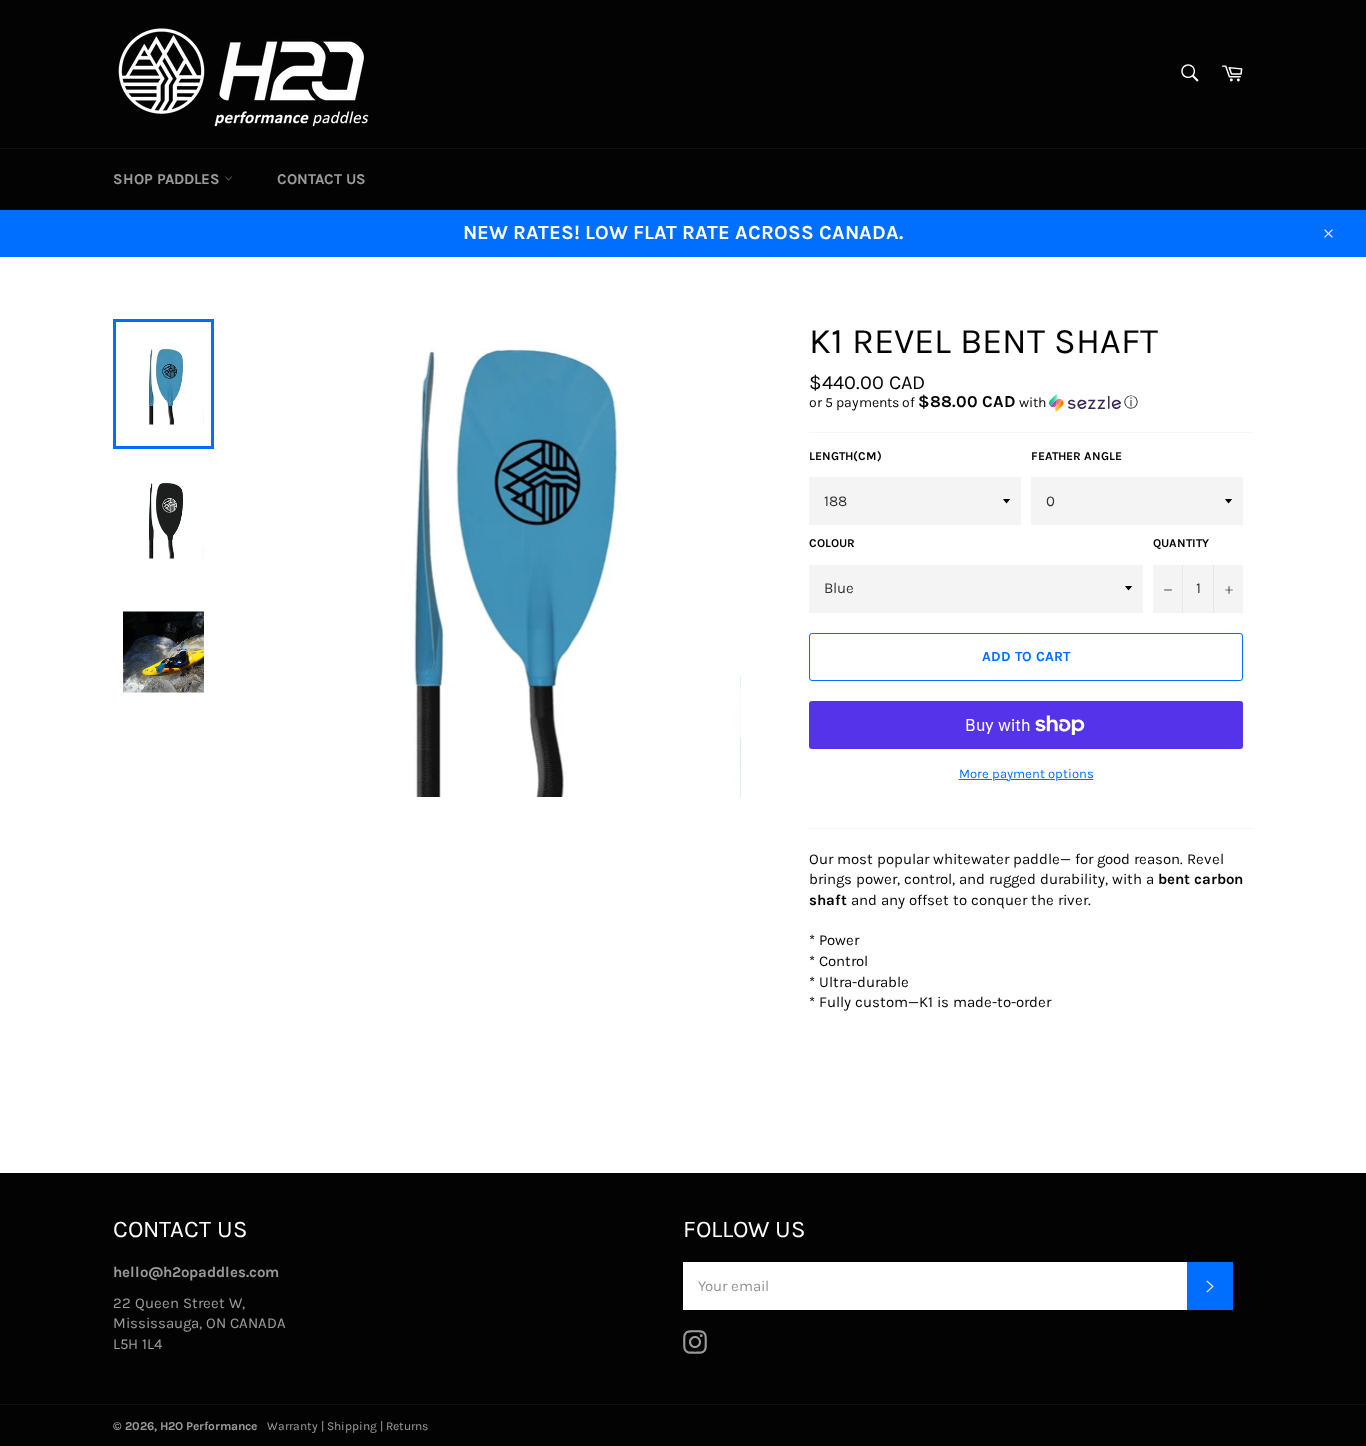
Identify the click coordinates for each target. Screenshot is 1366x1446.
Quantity (1181, 543)
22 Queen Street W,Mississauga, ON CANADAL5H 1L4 (199, 1323)
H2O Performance (208, 1426)
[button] (1031, 402)
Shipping (352, 1426)
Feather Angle (1076, 456)
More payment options (1026, 773)
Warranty (292, 1426)
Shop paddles (168, 179)
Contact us (321, 179)
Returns (407, 1426)
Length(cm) (845, 456)
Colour (832, 543)
